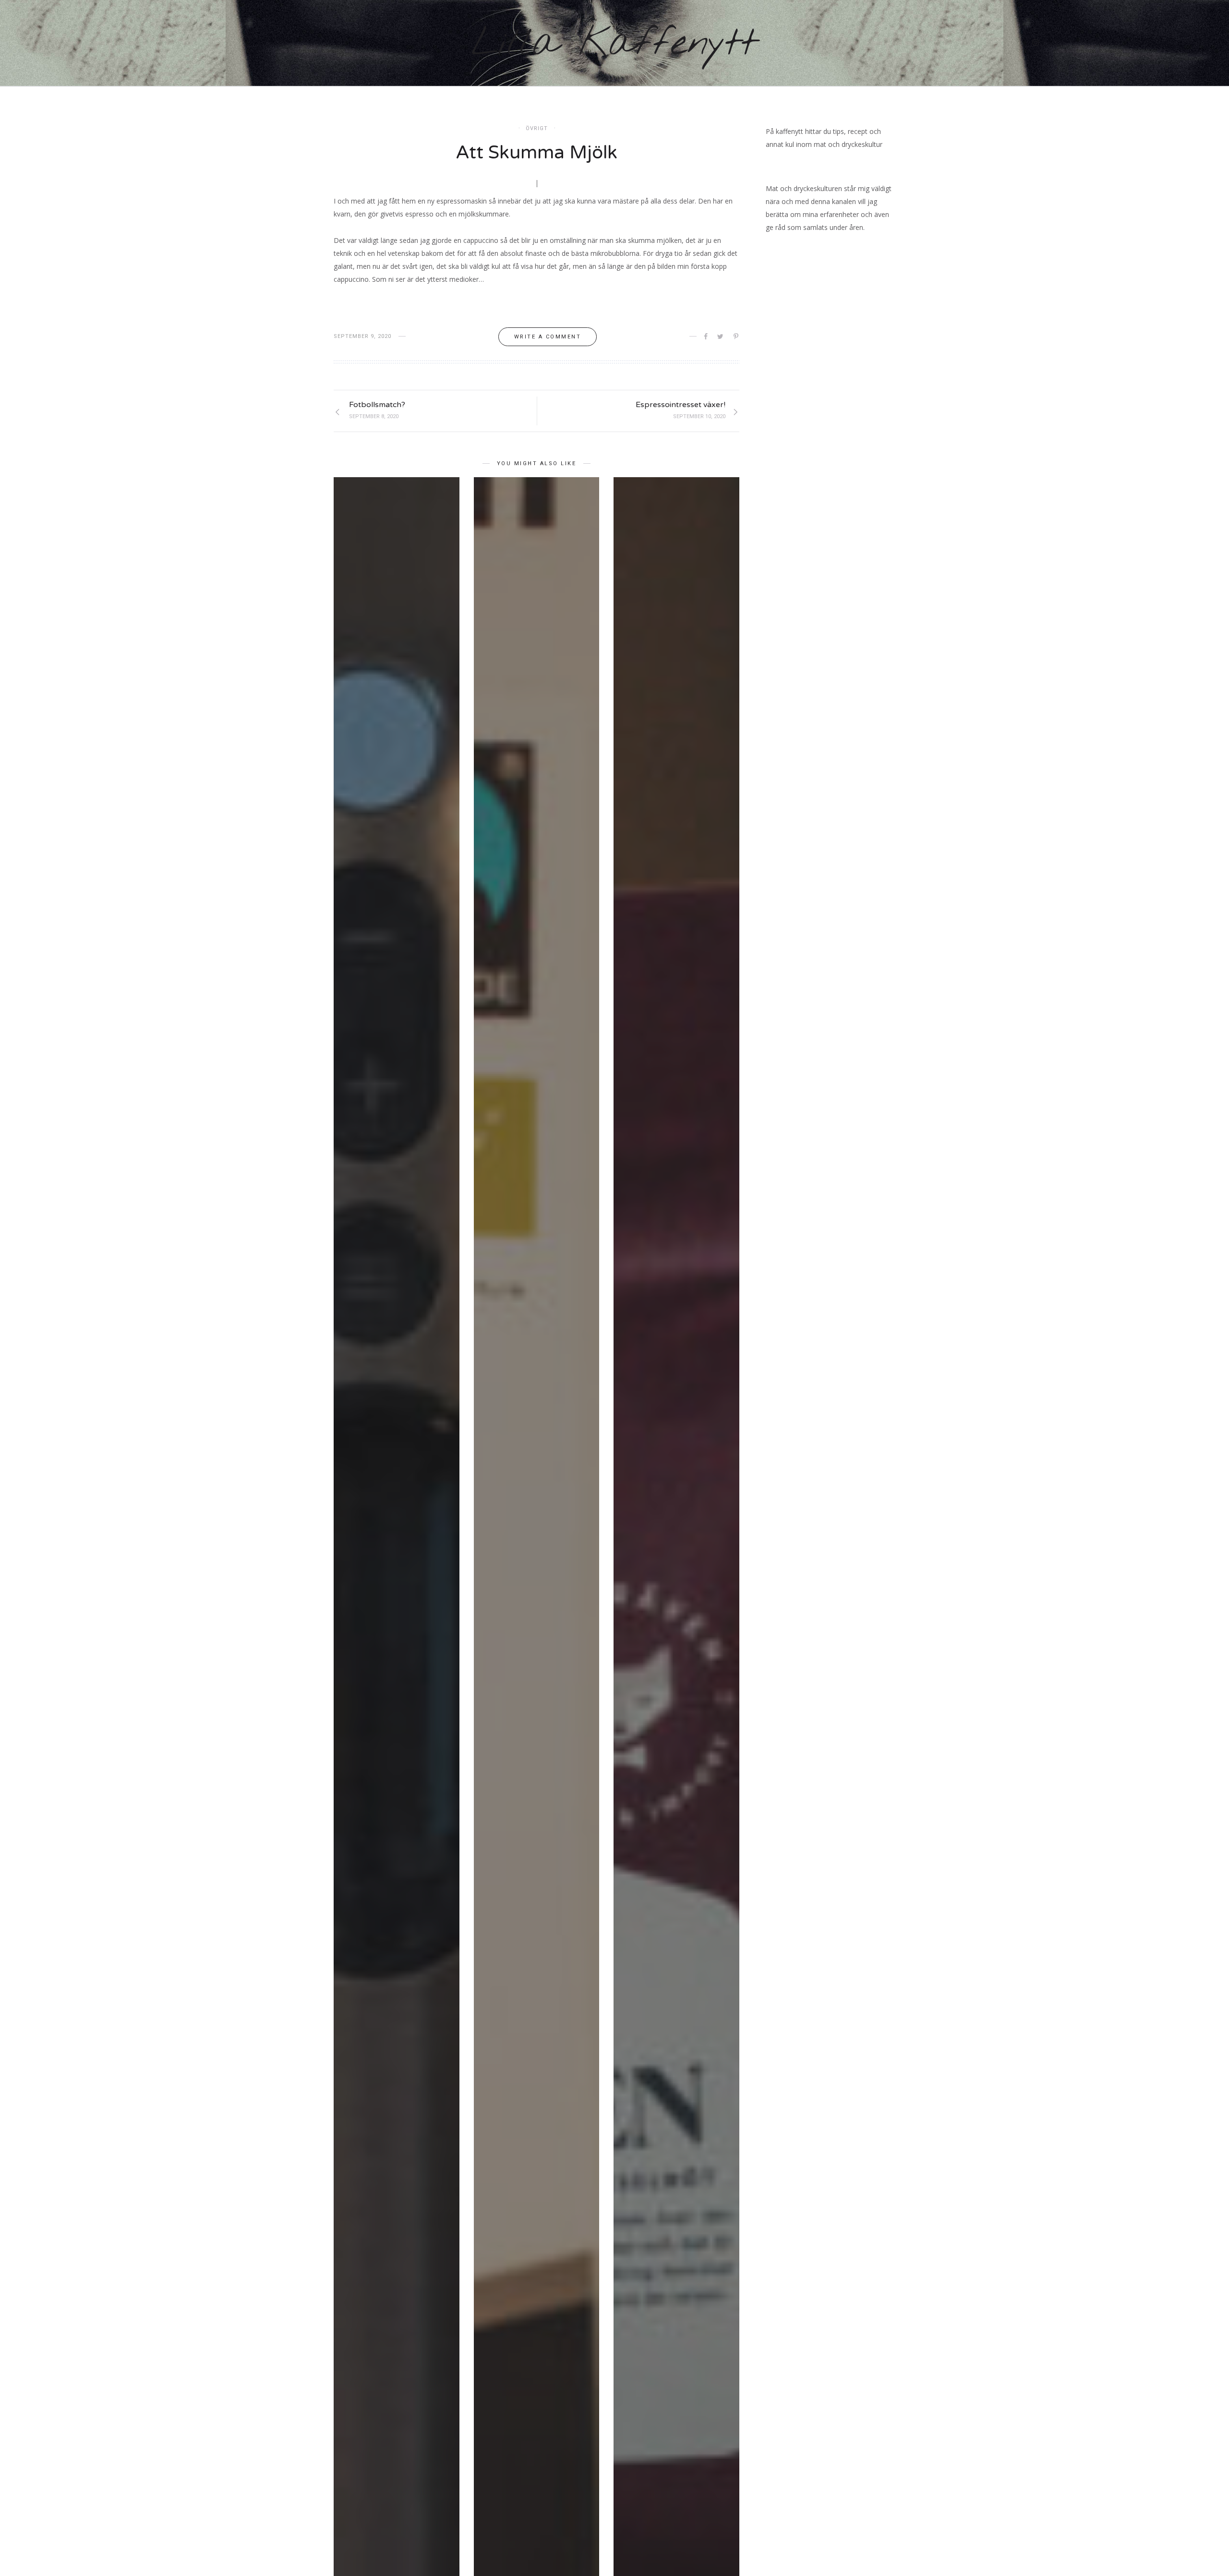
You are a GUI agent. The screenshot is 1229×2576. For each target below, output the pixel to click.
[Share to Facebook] (706, 337)
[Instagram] (1036, 43)
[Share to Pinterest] (737, 337)
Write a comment (548, 337)
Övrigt (537, 128)
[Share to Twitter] (721, 337)
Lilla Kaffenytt (614, 44)
